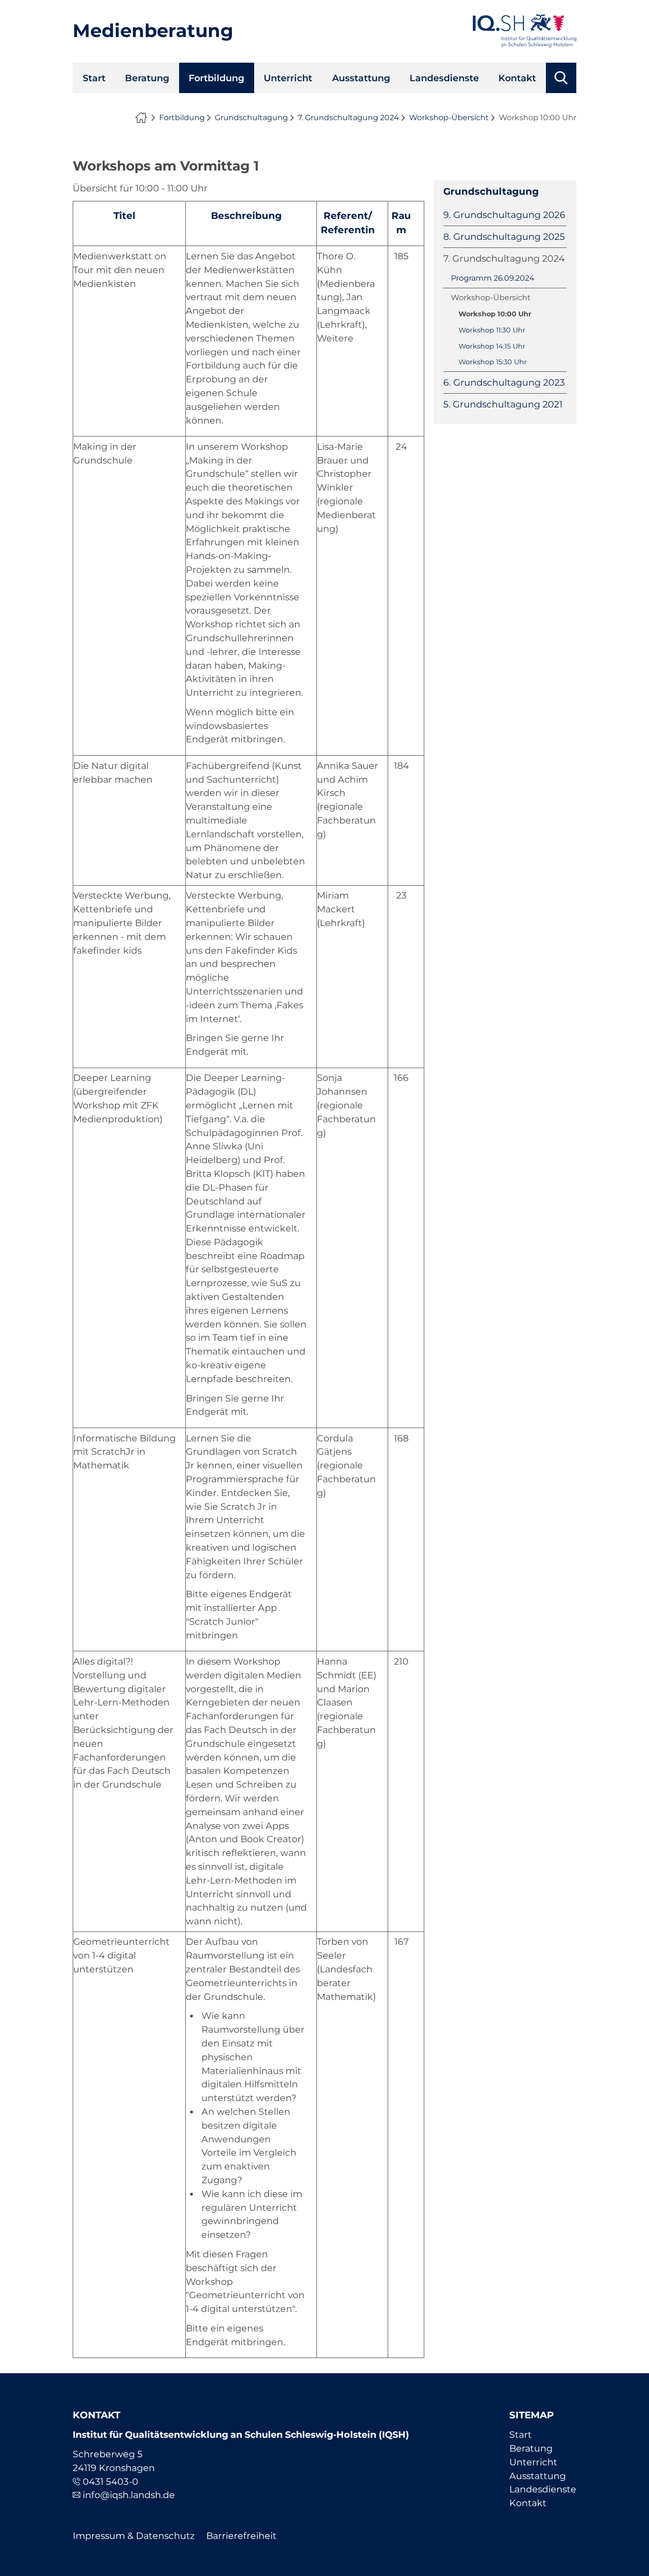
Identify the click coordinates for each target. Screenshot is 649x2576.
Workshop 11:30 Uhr (492, 330)
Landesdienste (444, 78)
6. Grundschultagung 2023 (504, 382)
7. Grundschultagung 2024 (348, 118)
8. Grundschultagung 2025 (504, 237)
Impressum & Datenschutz (134, 2536)
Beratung (147, 78)
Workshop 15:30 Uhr (493, 362)
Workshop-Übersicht (449, 118)
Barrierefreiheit (241, 2536)
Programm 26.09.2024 (493, 278)
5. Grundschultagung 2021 (503, 404)
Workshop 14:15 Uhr (492, 346)
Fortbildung (216, 78)
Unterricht (288, 78)
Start (94, 78)
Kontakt (517, 78)
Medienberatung (153, 31)
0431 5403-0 (110, 2481)
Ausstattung (361, 78)
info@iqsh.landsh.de (129, 2495)
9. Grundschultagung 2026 (504, 215)
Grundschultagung (251, 118)
